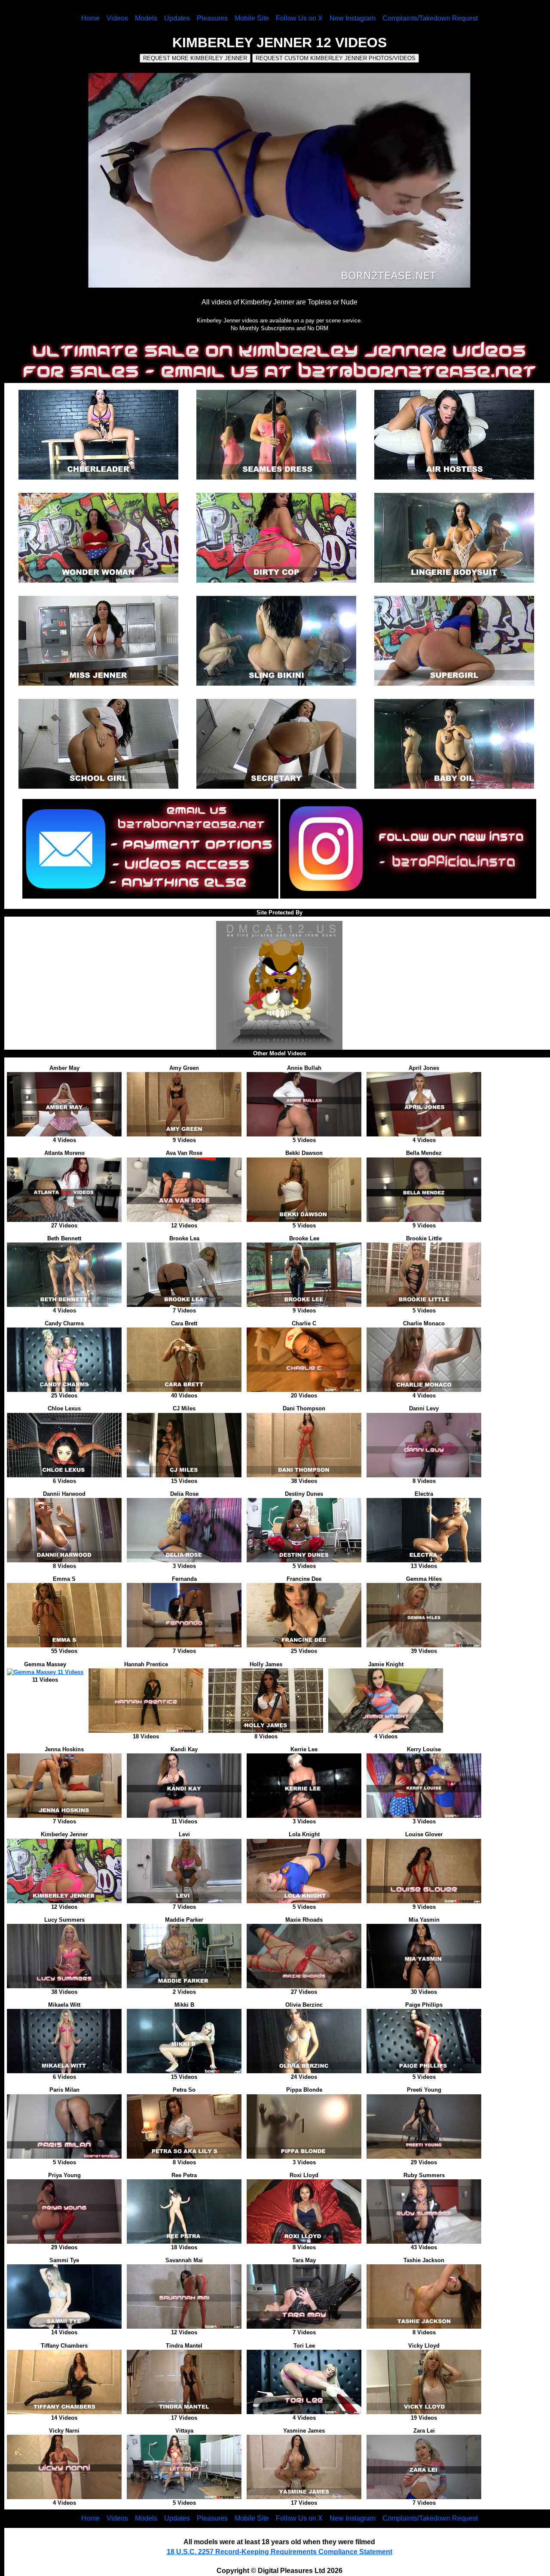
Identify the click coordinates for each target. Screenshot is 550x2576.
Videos (117, 18)
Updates (177, 18)
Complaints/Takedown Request (430, 18)
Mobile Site (252, 18)
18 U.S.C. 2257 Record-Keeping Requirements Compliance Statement (280, 2552)
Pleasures (212, 18)
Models (146, 18)
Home (90, 18)
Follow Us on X (299, 18)
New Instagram (353, 18)
